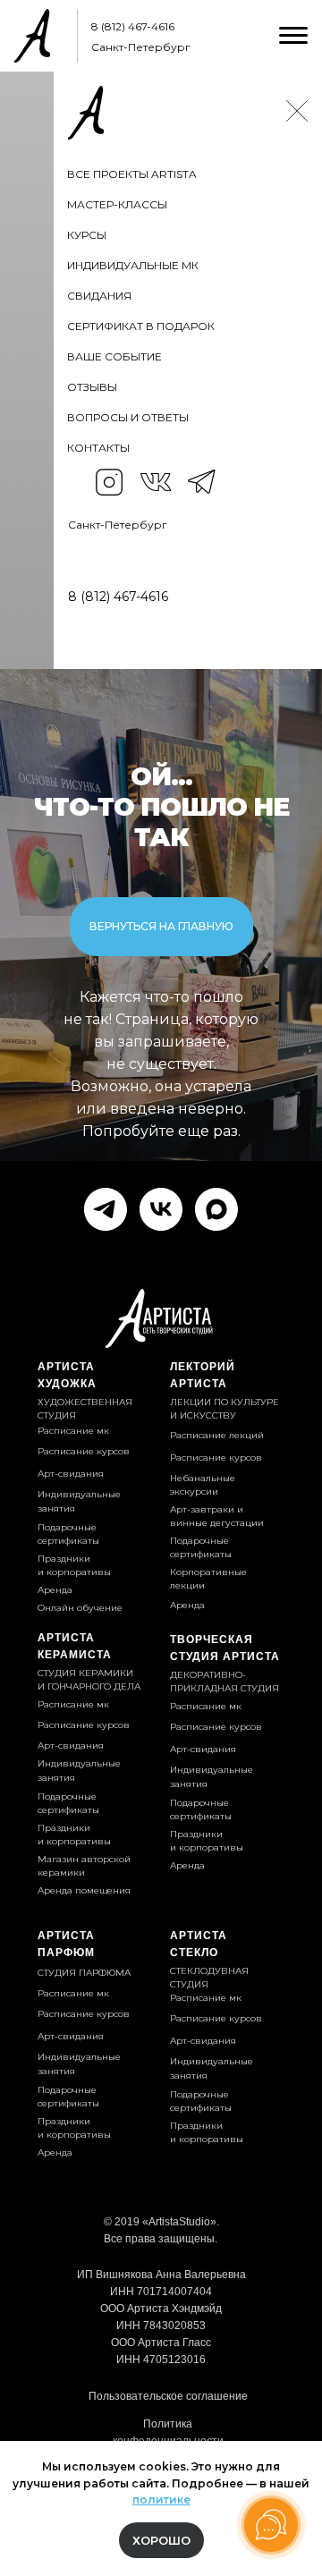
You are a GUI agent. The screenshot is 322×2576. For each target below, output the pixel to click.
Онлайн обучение (80, 1608)
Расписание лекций (217, 1435)
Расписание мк (206, 1706)
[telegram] (106, 1209)
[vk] (161, 1209)
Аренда (187, 1605)
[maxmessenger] (216, 1209)
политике (161, 2500)
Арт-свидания (203, 1749)
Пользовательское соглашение (168, 2396)
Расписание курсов (216, 1727)
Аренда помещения (84, 1890)
